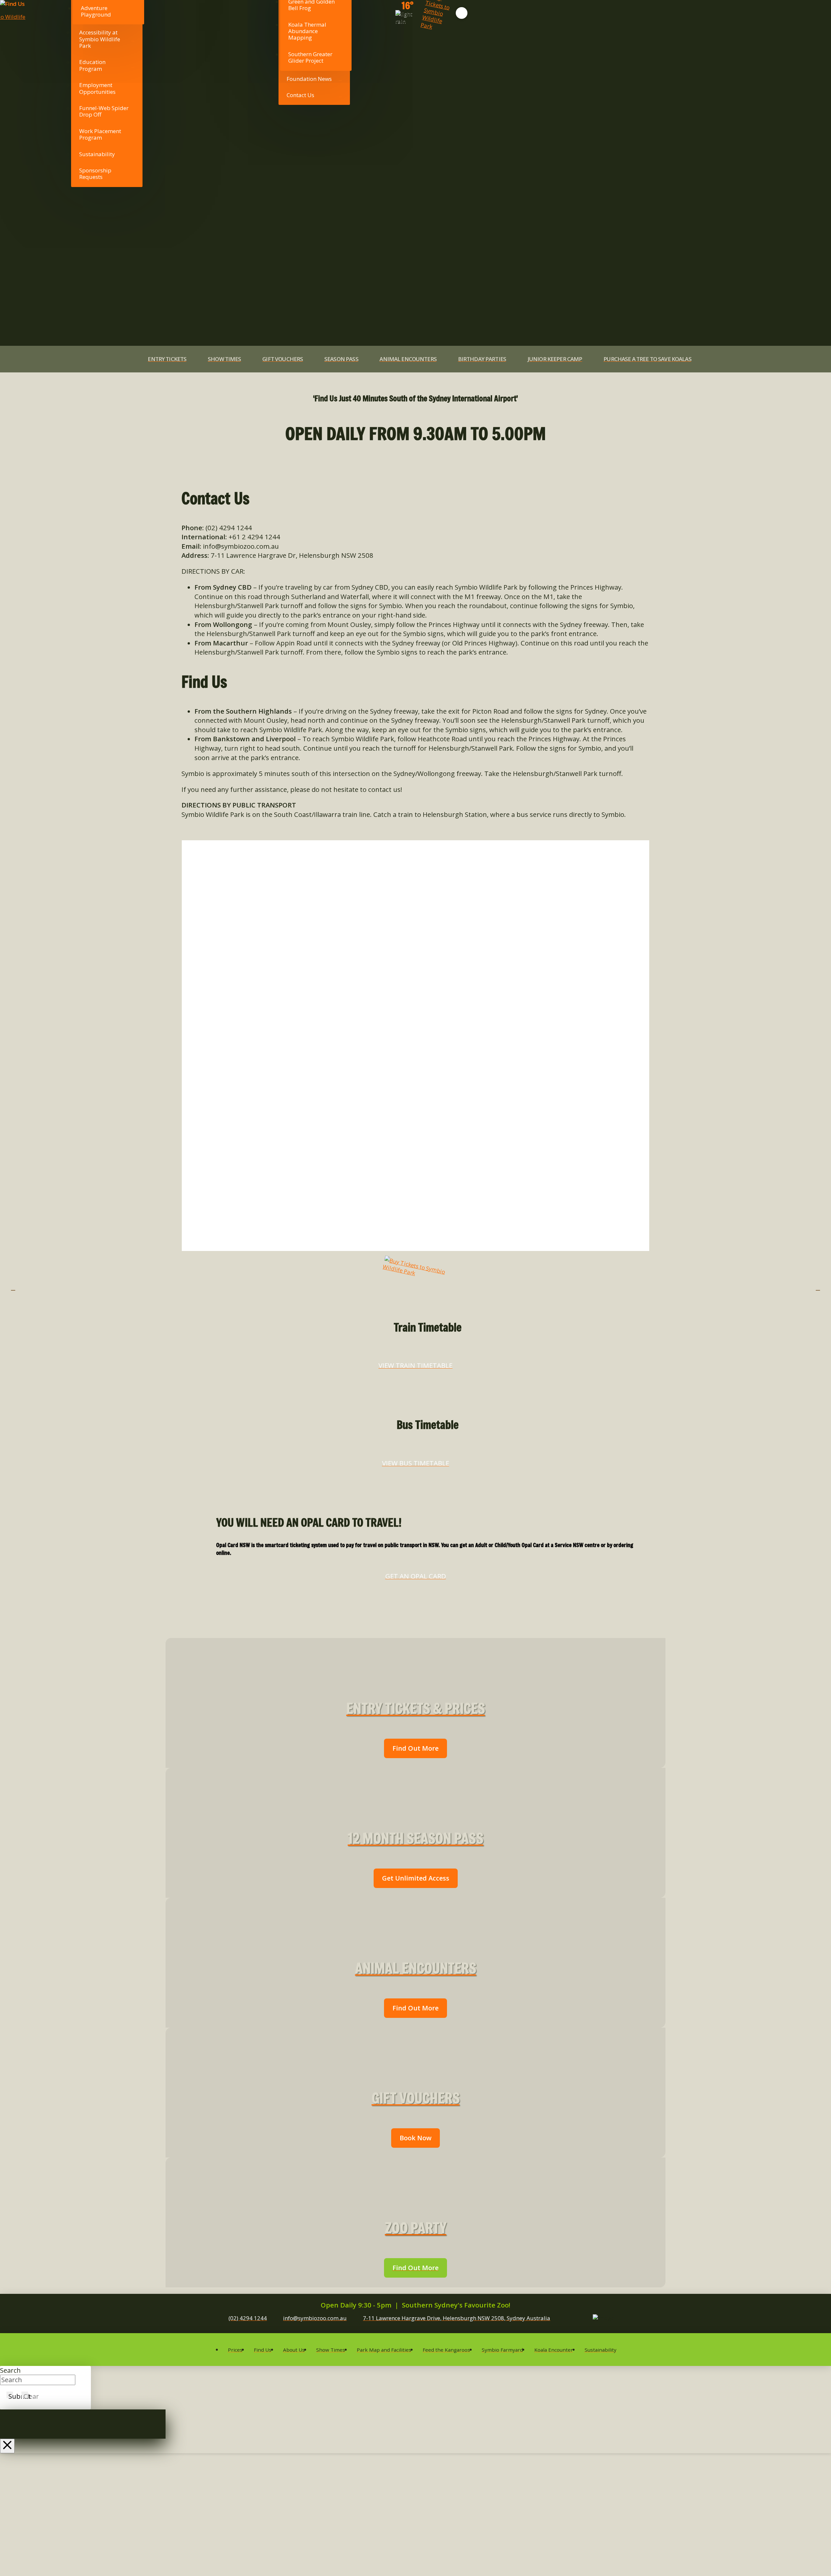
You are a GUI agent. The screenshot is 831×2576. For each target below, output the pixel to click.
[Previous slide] (13, 1288)
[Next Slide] (818, 1288)
